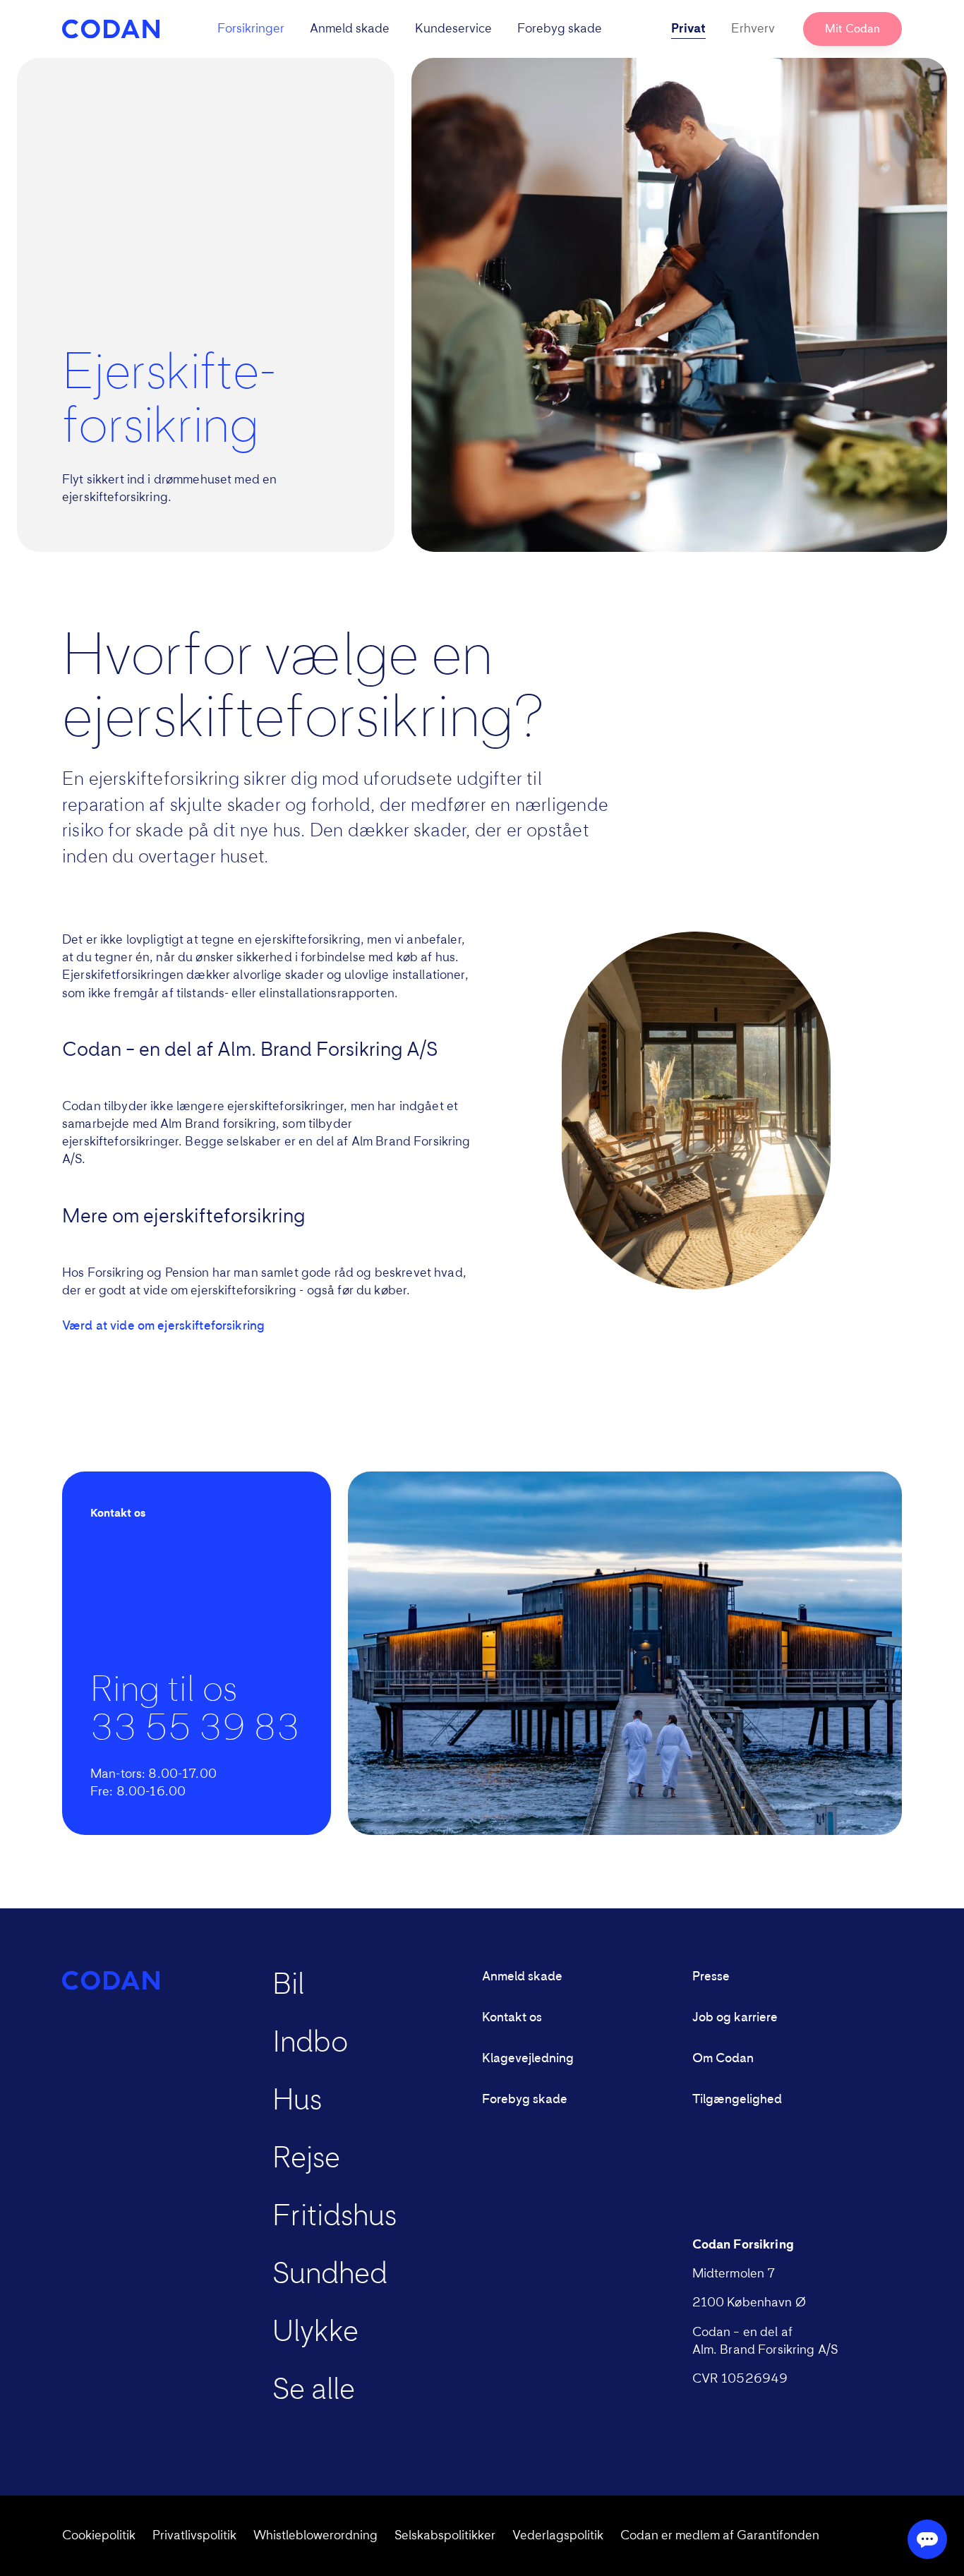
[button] (410, 29)
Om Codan (723, 2059)
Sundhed (330, 2275)
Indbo (310, 2043)
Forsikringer (251, 29)
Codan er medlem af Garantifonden (720, 2536)
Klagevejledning (528, 2059)
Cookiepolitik (99, 2536)
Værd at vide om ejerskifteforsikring (163, 1326)
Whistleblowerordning (315, 2536)
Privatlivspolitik (194, 2536)
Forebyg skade (560, 29)
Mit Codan (852, 29)
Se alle (314, 2390)
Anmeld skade (350, 29)
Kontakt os (512, 2018)
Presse (711, 1977)
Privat (688, 29)
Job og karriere (735, 2018)
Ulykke (315, 2333)
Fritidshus (335, 2217)
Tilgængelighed (737, 2100)
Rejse (306, 2159)
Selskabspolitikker (445, 2536)
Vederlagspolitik (558, 2536)
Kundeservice (453, 29)
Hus (297, 2101)
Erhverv (753, 29)
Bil (288, 1985)
